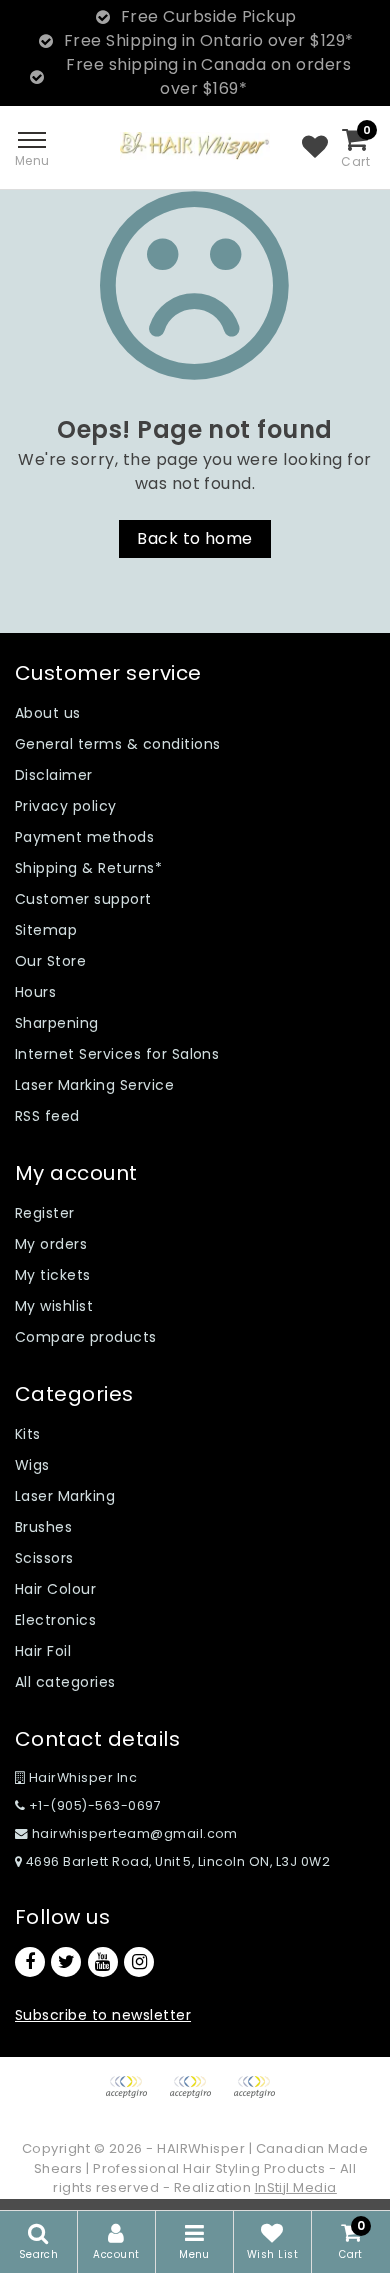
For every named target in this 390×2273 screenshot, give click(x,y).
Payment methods (84, 837)
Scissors (44, 1558)
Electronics (55, 1620)
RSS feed (47, 1116)
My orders (51, 1244)
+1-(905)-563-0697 (93, 1805)
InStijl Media (296, 2187)
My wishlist (54, 1306)
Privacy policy (66, 806)
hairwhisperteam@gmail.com (135, 1833)
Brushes (43, 1527)
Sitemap (46, 930)
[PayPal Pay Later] (259, 2096)
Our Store (50, 961)
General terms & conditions (117, 744)
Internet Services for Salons (117, 1054)
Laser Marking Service (94, 1085)
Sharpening (57, 1023)
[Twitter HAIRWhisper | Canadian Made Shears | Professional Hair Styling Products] (66, 1962)
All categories (65, 1682)
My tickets (53, 1275)
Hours (35, 992)
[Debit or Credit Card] (197, 2096)
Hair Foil (43, 1651)
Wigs (32, 1465)
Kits (28, 1434)
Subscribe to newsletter (103, 2015)
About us (48, 713)
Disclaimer (54, 775)
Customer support (83, 899)
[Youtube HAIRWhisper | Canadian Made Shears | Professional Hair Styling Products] (103, 1962)
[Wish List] (315, 148)
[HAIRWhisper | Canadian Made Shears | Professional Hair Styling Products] (195, 145)
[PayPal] (133, 2096)
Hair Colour (55, 1589)
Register (45, 1213)
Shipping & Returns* (88, 868)
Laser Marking (65, 1496)
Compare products (86, 1337)
